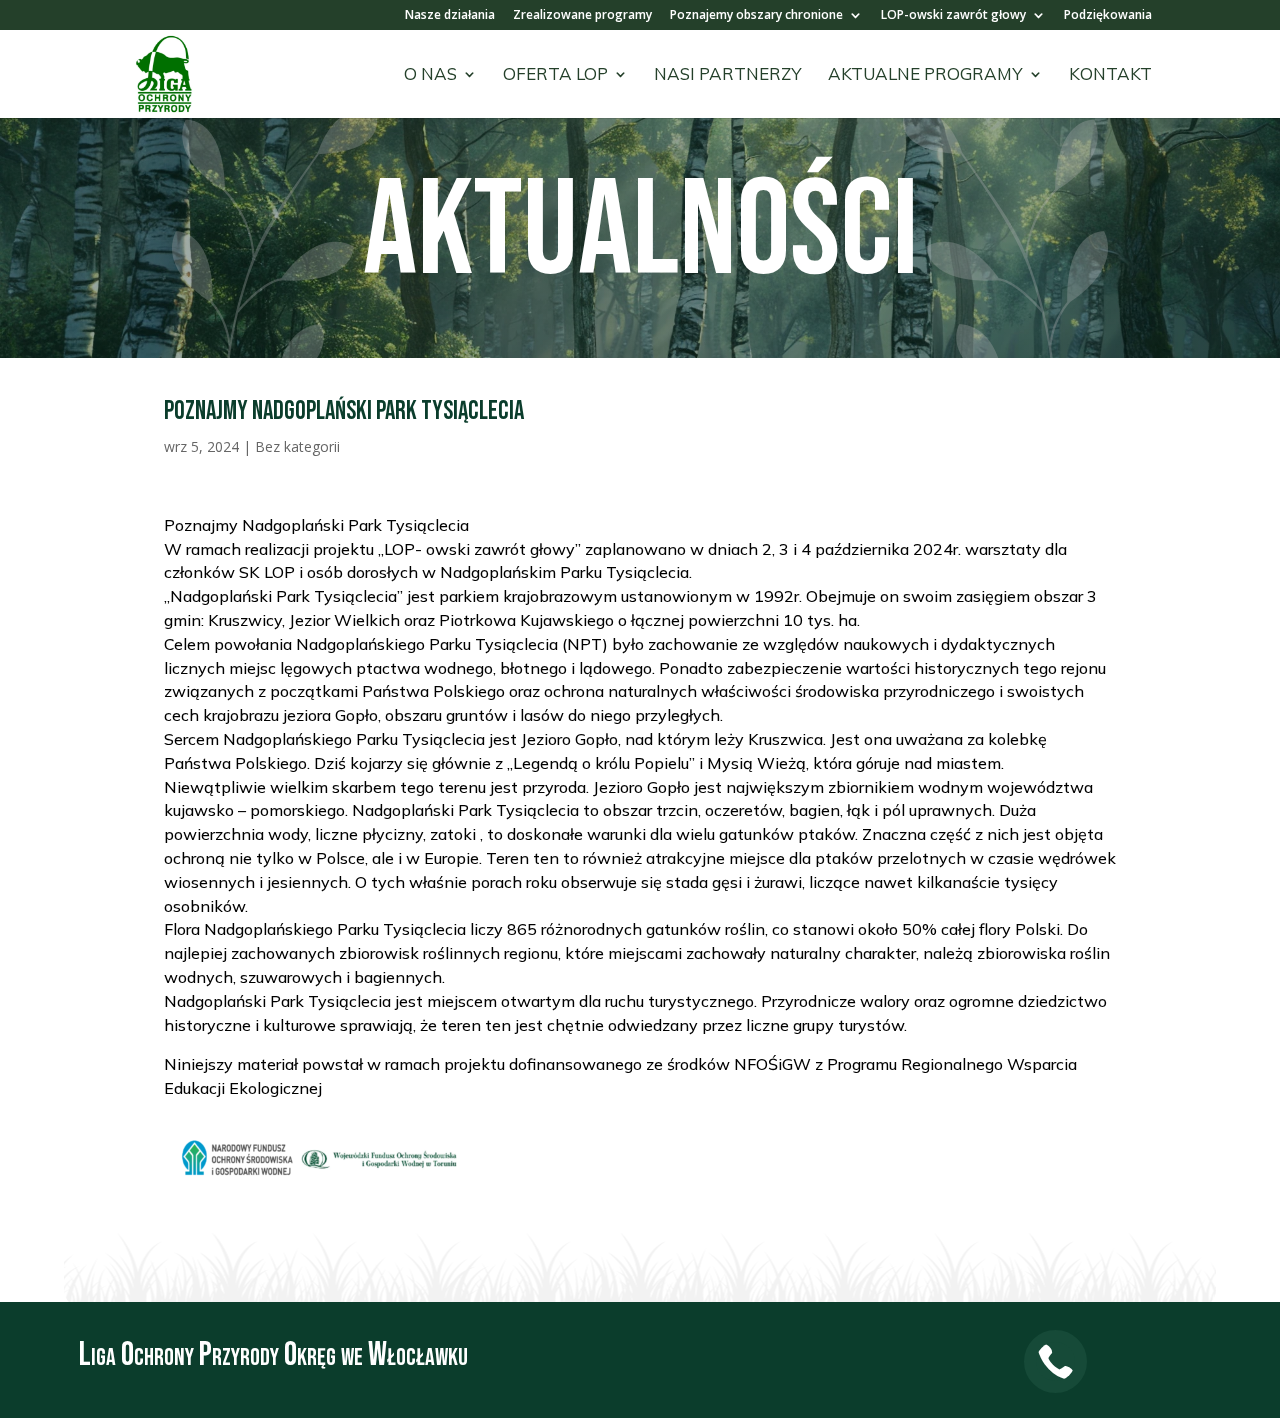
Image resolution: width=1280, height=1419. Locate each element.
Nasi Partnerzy (728, 75)
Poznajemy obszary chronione (756, 16)
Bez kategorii (297, 446)
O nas (430, 75)
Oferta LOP (555, 75)
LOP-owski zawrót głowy (953, 16)
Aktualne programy (925, 75)
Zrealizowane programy (582, 16)
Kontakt (1110, 75)
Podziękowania (1108, 16)
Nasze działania (450, 16)
